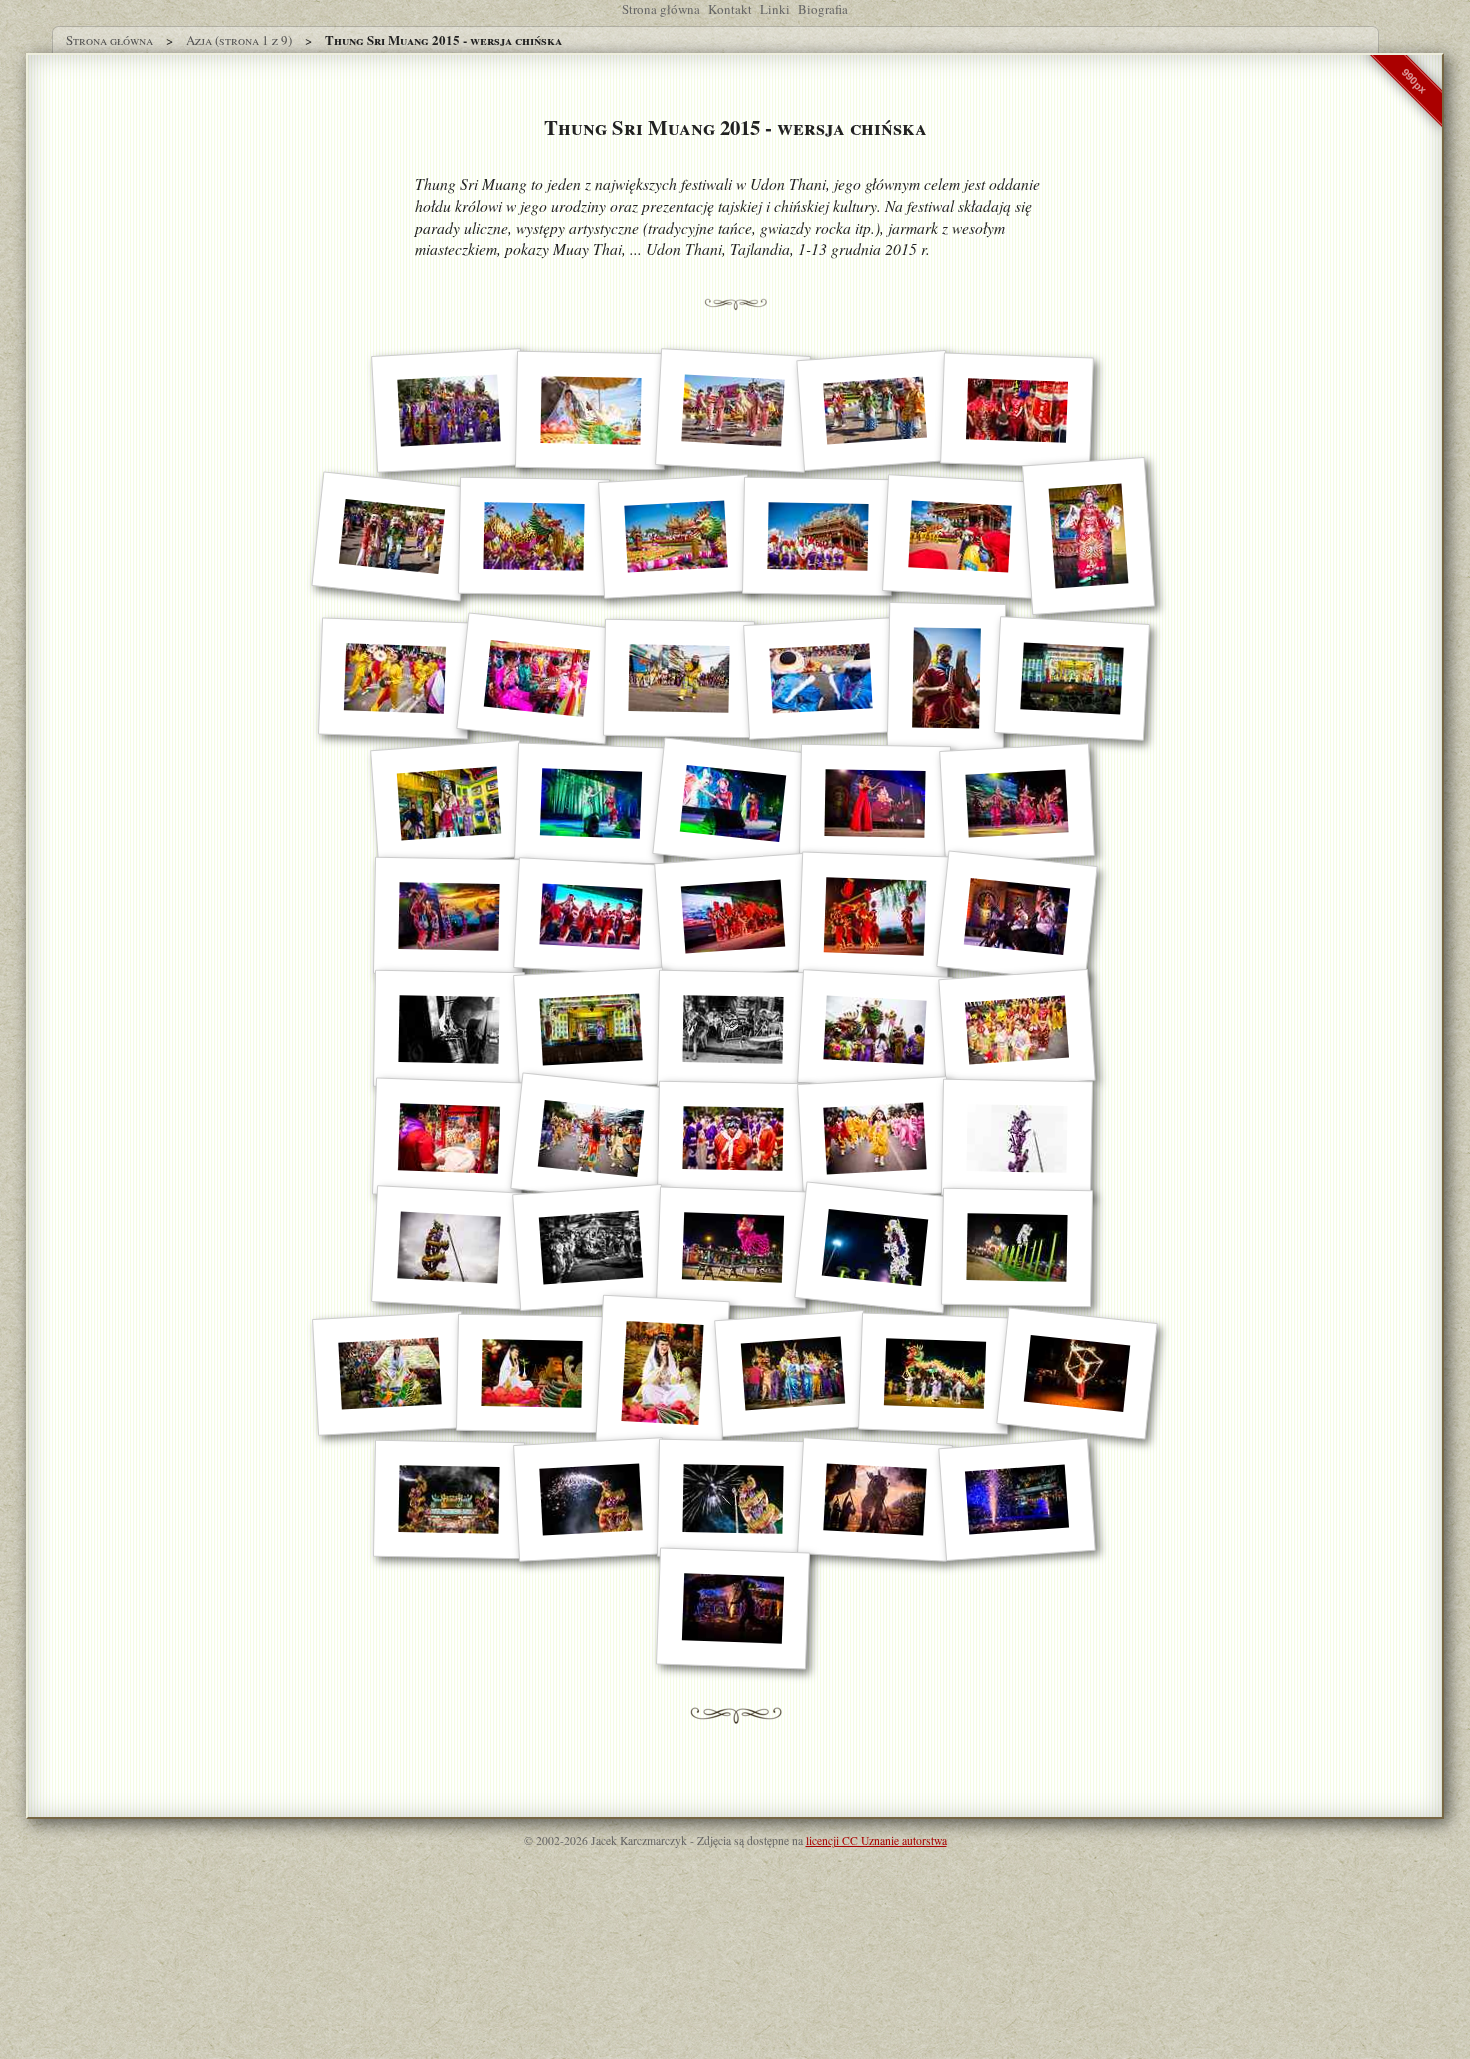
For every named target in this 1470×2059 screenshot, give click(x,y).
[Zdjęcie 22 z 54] (1017, 804)
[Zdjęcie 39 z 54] (591, 1247)
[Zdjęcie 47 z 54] (935, 1373)
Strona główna (661, 9)
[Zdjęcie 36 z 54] (875, 1139)
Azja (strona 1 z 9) (239, 40)
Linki (775, 9)
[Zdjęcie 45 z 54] (662, 1373)
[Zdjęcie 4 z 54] (874, 410)
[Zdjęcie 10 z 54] (960, 536)
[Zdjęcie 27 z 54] (1016, 917)
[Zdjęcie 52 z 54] (875, 1499)
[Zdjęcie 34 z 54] (590, 1139)
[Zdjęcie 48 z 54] (1076, 1373)
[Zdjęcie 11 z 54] (1087, 536)
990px (1414, 81)
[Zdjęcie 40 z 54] (733, 1248)
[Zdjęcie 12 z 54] (395, 678)
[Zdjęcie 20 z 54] (732, 804)
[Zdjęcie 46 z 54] (793, 1373)
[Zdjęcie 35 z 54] (733, 1139)
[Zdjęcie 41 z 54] (874, 1248)
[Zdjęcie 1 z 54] (449, 411)
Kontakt (730, 9)
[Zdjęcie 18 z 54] (449, 803)
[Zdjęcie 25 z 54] (733, 916)
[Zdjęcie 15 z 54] (821, 678)
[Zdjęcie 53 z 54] (1017, 1499)
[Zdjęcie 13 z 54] (536, 678)
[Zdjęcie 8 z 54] (676, 536)
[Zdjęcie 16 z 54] (946, 678)
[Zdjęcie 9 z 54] (817, 537)
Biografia (823, 9)
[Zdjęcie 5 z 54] (1017, 411)
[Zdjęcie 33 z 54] (449, 1139)
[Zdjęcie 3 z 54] (733, 411)
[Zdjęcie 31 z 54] (875, 1030)
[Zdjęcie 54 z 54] (733, 1609)
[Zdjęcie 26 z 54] (875, 917)
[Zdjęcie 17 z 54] (1072, 678)
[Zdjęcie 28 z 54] (449, 1030)
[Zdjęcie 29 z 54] (591, 1030)
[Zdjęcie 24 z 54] (591, 917)
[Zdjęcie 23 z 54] (449, 917)
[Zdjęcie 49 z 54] (449, 1500)
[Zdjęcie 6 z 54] (391, 536)
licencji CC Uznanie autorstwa (876, 1840)
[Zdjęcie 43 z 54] (390, 1373)
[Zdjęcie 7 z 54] (533, 537)
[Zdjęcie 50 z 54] (591, 1499)
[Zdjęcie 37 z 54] (1017, 1139)
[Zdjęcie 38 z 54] (449, 1248)
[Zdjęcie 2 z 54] (591, 411)
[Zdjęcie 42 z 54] (1017, 1248)
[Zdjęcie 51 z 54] (733, 1499)
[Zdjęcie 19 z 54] (591, 804)
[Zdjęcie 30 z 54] (733, 1030)
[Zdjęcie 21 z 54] (875, 804)
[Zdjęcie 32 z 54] (1016, 1030)
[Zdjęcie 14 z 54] (678, 679)
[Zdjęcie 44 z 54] (531, 1374)
